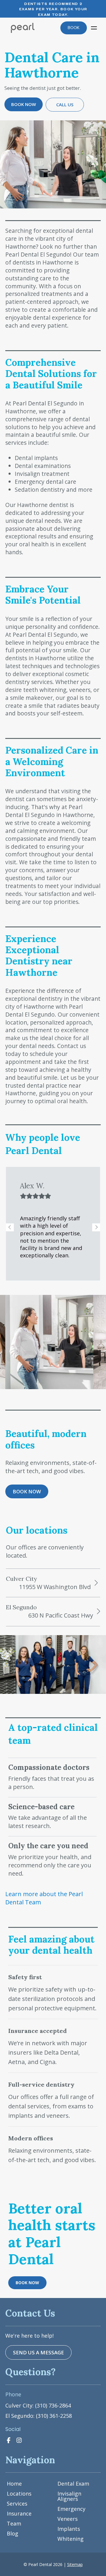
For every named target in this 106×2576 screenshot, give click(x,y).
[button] (94, 28)
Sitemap (75, 2564)
